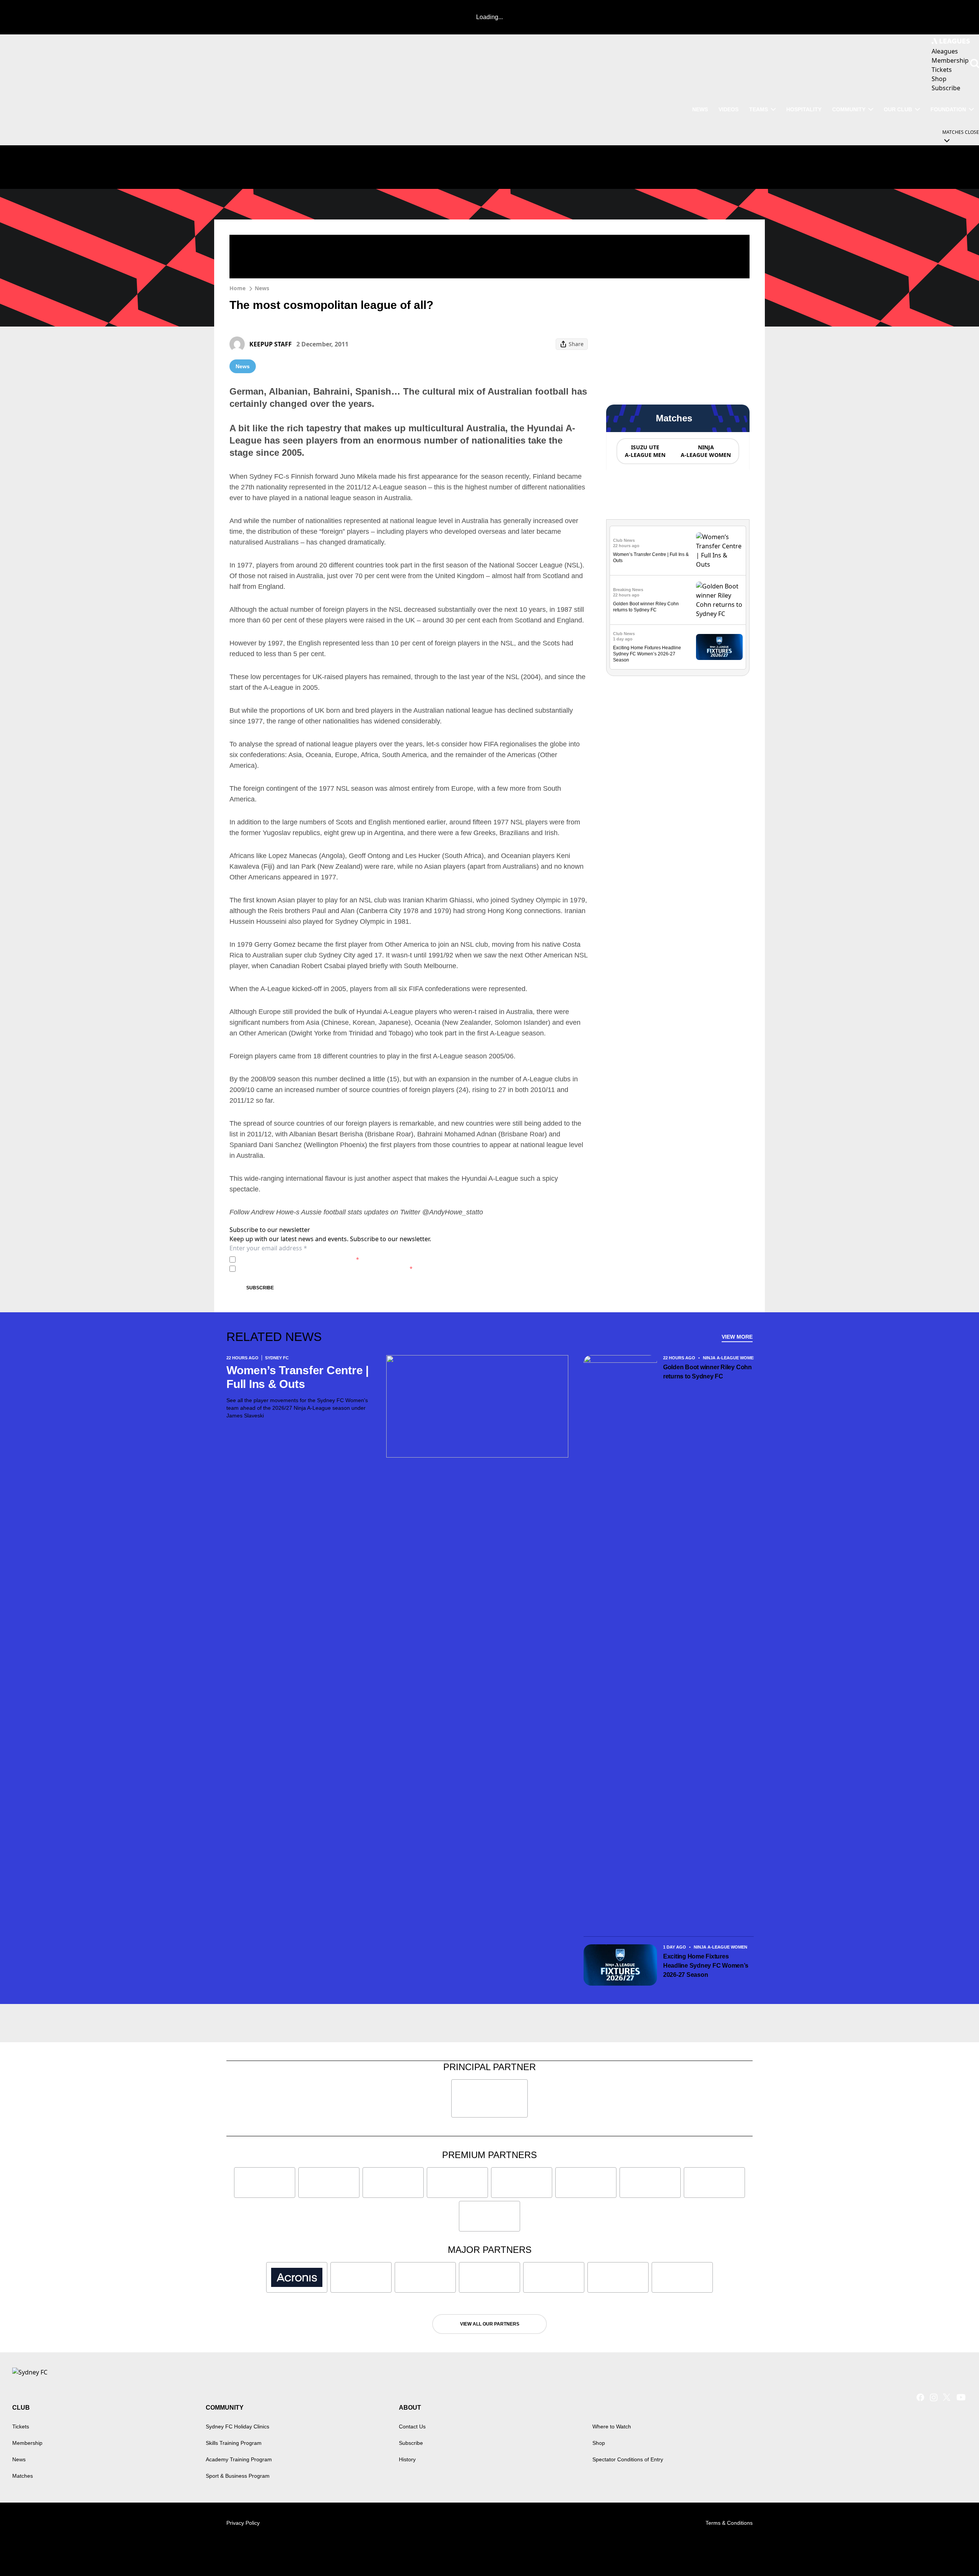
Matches (23, 2476)
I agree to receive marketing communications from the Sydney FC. (326, 1268)
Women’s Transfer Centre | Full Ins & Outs (298, 1377)
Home (237, 288)
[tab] (645, 451)
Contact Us (412, 2426)
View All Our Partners (490, 2324)
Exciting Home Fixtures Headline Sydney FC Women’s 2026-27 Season (647, 654)
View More (737, 1337)
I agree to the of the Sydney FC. (299, 1259)
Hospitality (804, 109)
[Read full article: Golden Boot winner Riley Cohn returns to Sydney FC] (719, 600)
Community (849, 109)
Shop (599, 2443)
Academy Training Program (239, 2459)
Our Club (898, 109)
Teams (759, 109)
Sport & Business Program (238, 2476)
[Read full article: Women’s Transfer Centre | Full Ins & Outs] (719, 551)
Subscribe (260, 1288)
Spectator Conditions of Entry (628, 2459)
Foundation (948, 109)
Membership (27, 2443)
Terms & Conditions (729, 2523)
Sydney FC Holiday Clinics (237, 2426)
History (407, 2459)
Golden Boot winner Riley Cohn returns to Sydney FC (707, 1372)
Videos (729, 109)
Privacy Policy (292, 1259)
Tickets (21, 2426)
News (700, 109)
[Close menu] (955, 2552)
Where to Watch (612, 2426)
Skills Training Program (234, 2443)
